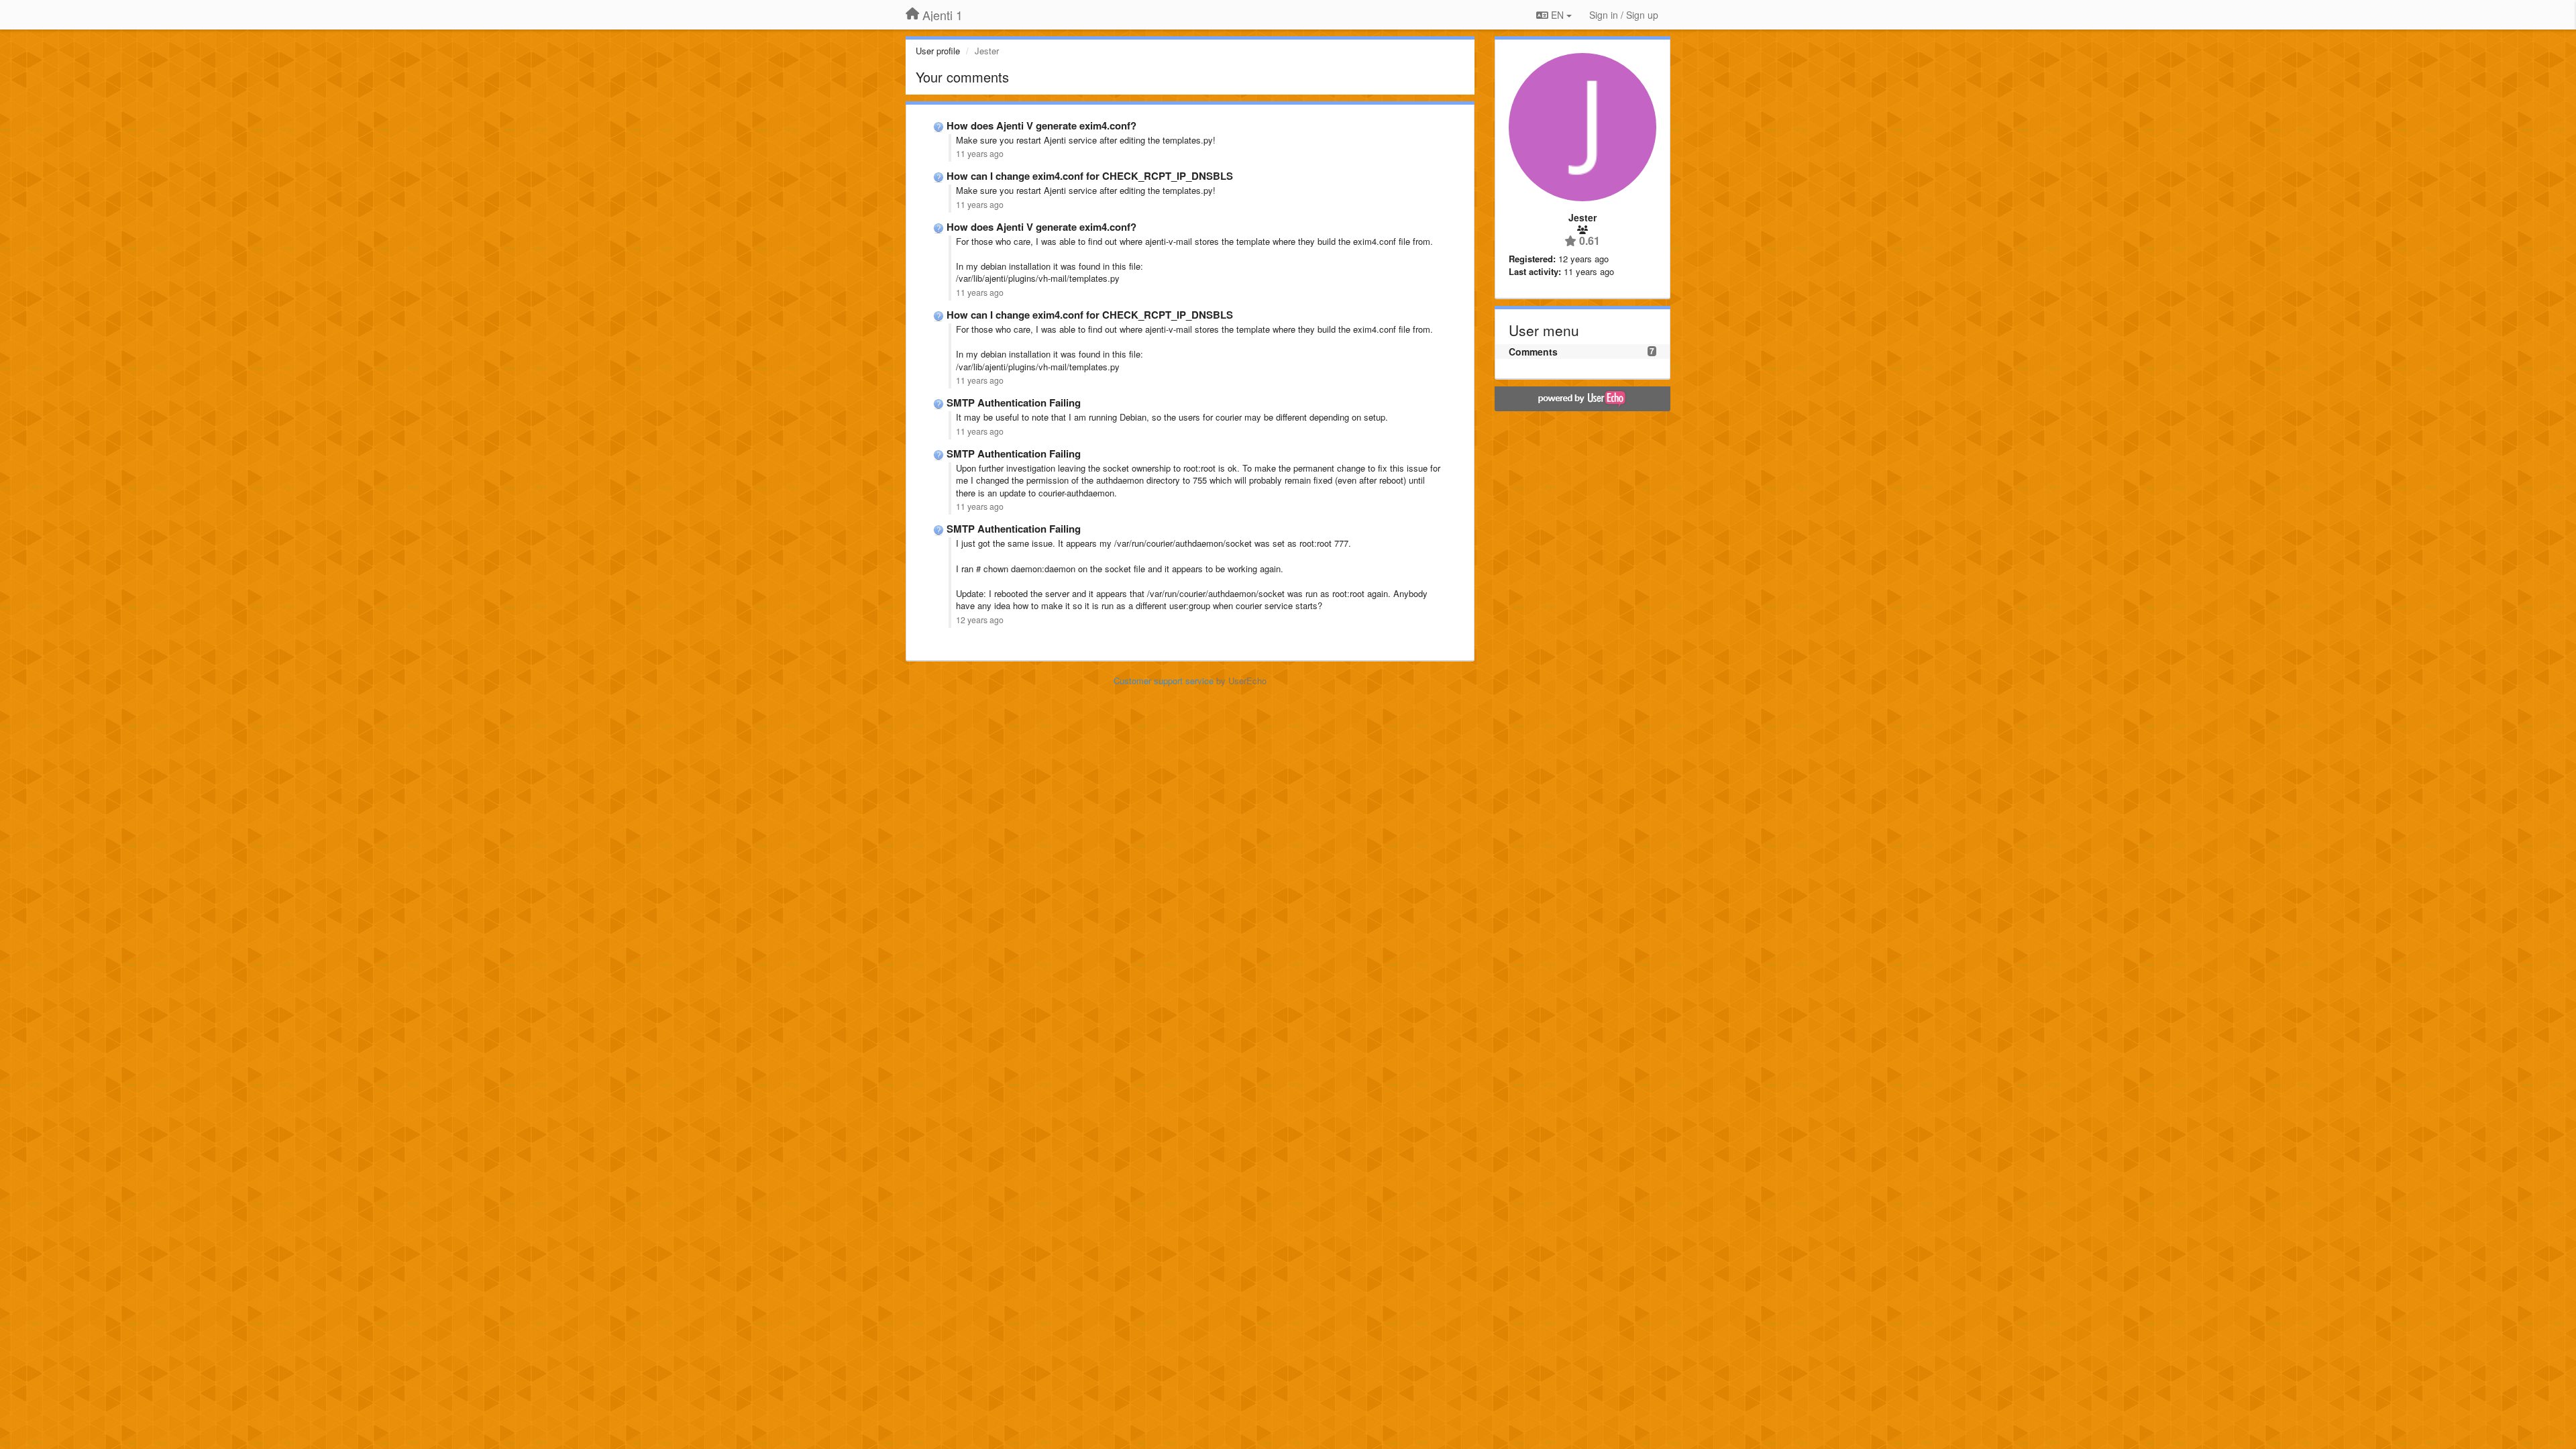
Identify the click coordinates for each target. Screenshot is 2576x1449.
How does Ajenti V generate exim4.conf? (1041, 125)
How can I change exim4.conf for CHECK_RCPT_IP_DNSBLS (1090, 176)
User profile (938, 51)
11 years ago (980, 154)
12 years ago (980, 620)
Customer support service (1164, 681)
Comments (1533, 352)
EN (1557, 15)
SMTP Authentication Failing (1014, 402)
